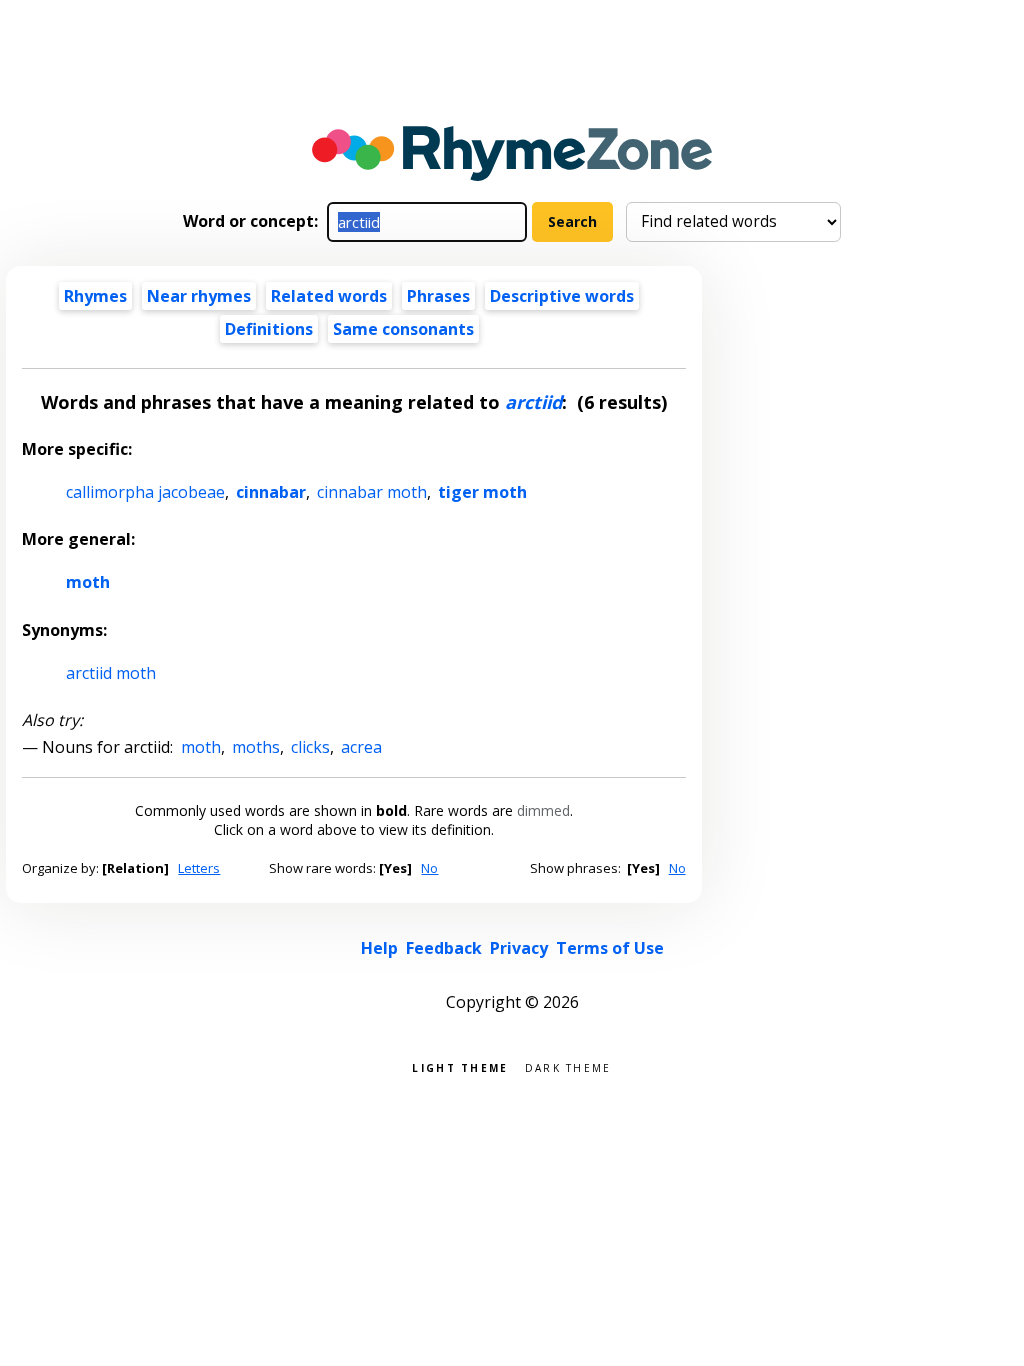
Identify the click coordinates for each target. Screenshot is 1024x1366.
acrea (361, 747)
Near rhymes (199, 296)
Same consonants (403, 329)
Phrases (438, 296)
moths (256, 747)
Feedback (444, 948)
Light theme (460, 1066)
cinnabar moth (372, 492)
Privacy (519, 948)
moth (88, 582)
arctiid (533, 402)
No (429, 868)
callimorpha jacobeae (145, 492)
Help (379, 948)
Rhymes (95, 296)
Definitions (269, 329)
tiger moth (482, 492)
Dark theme (568, 1066)
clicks (310, 747)
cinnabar (271, 492)
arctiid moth (111, 673)
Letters (199, 868)
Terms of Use (610, 948)
